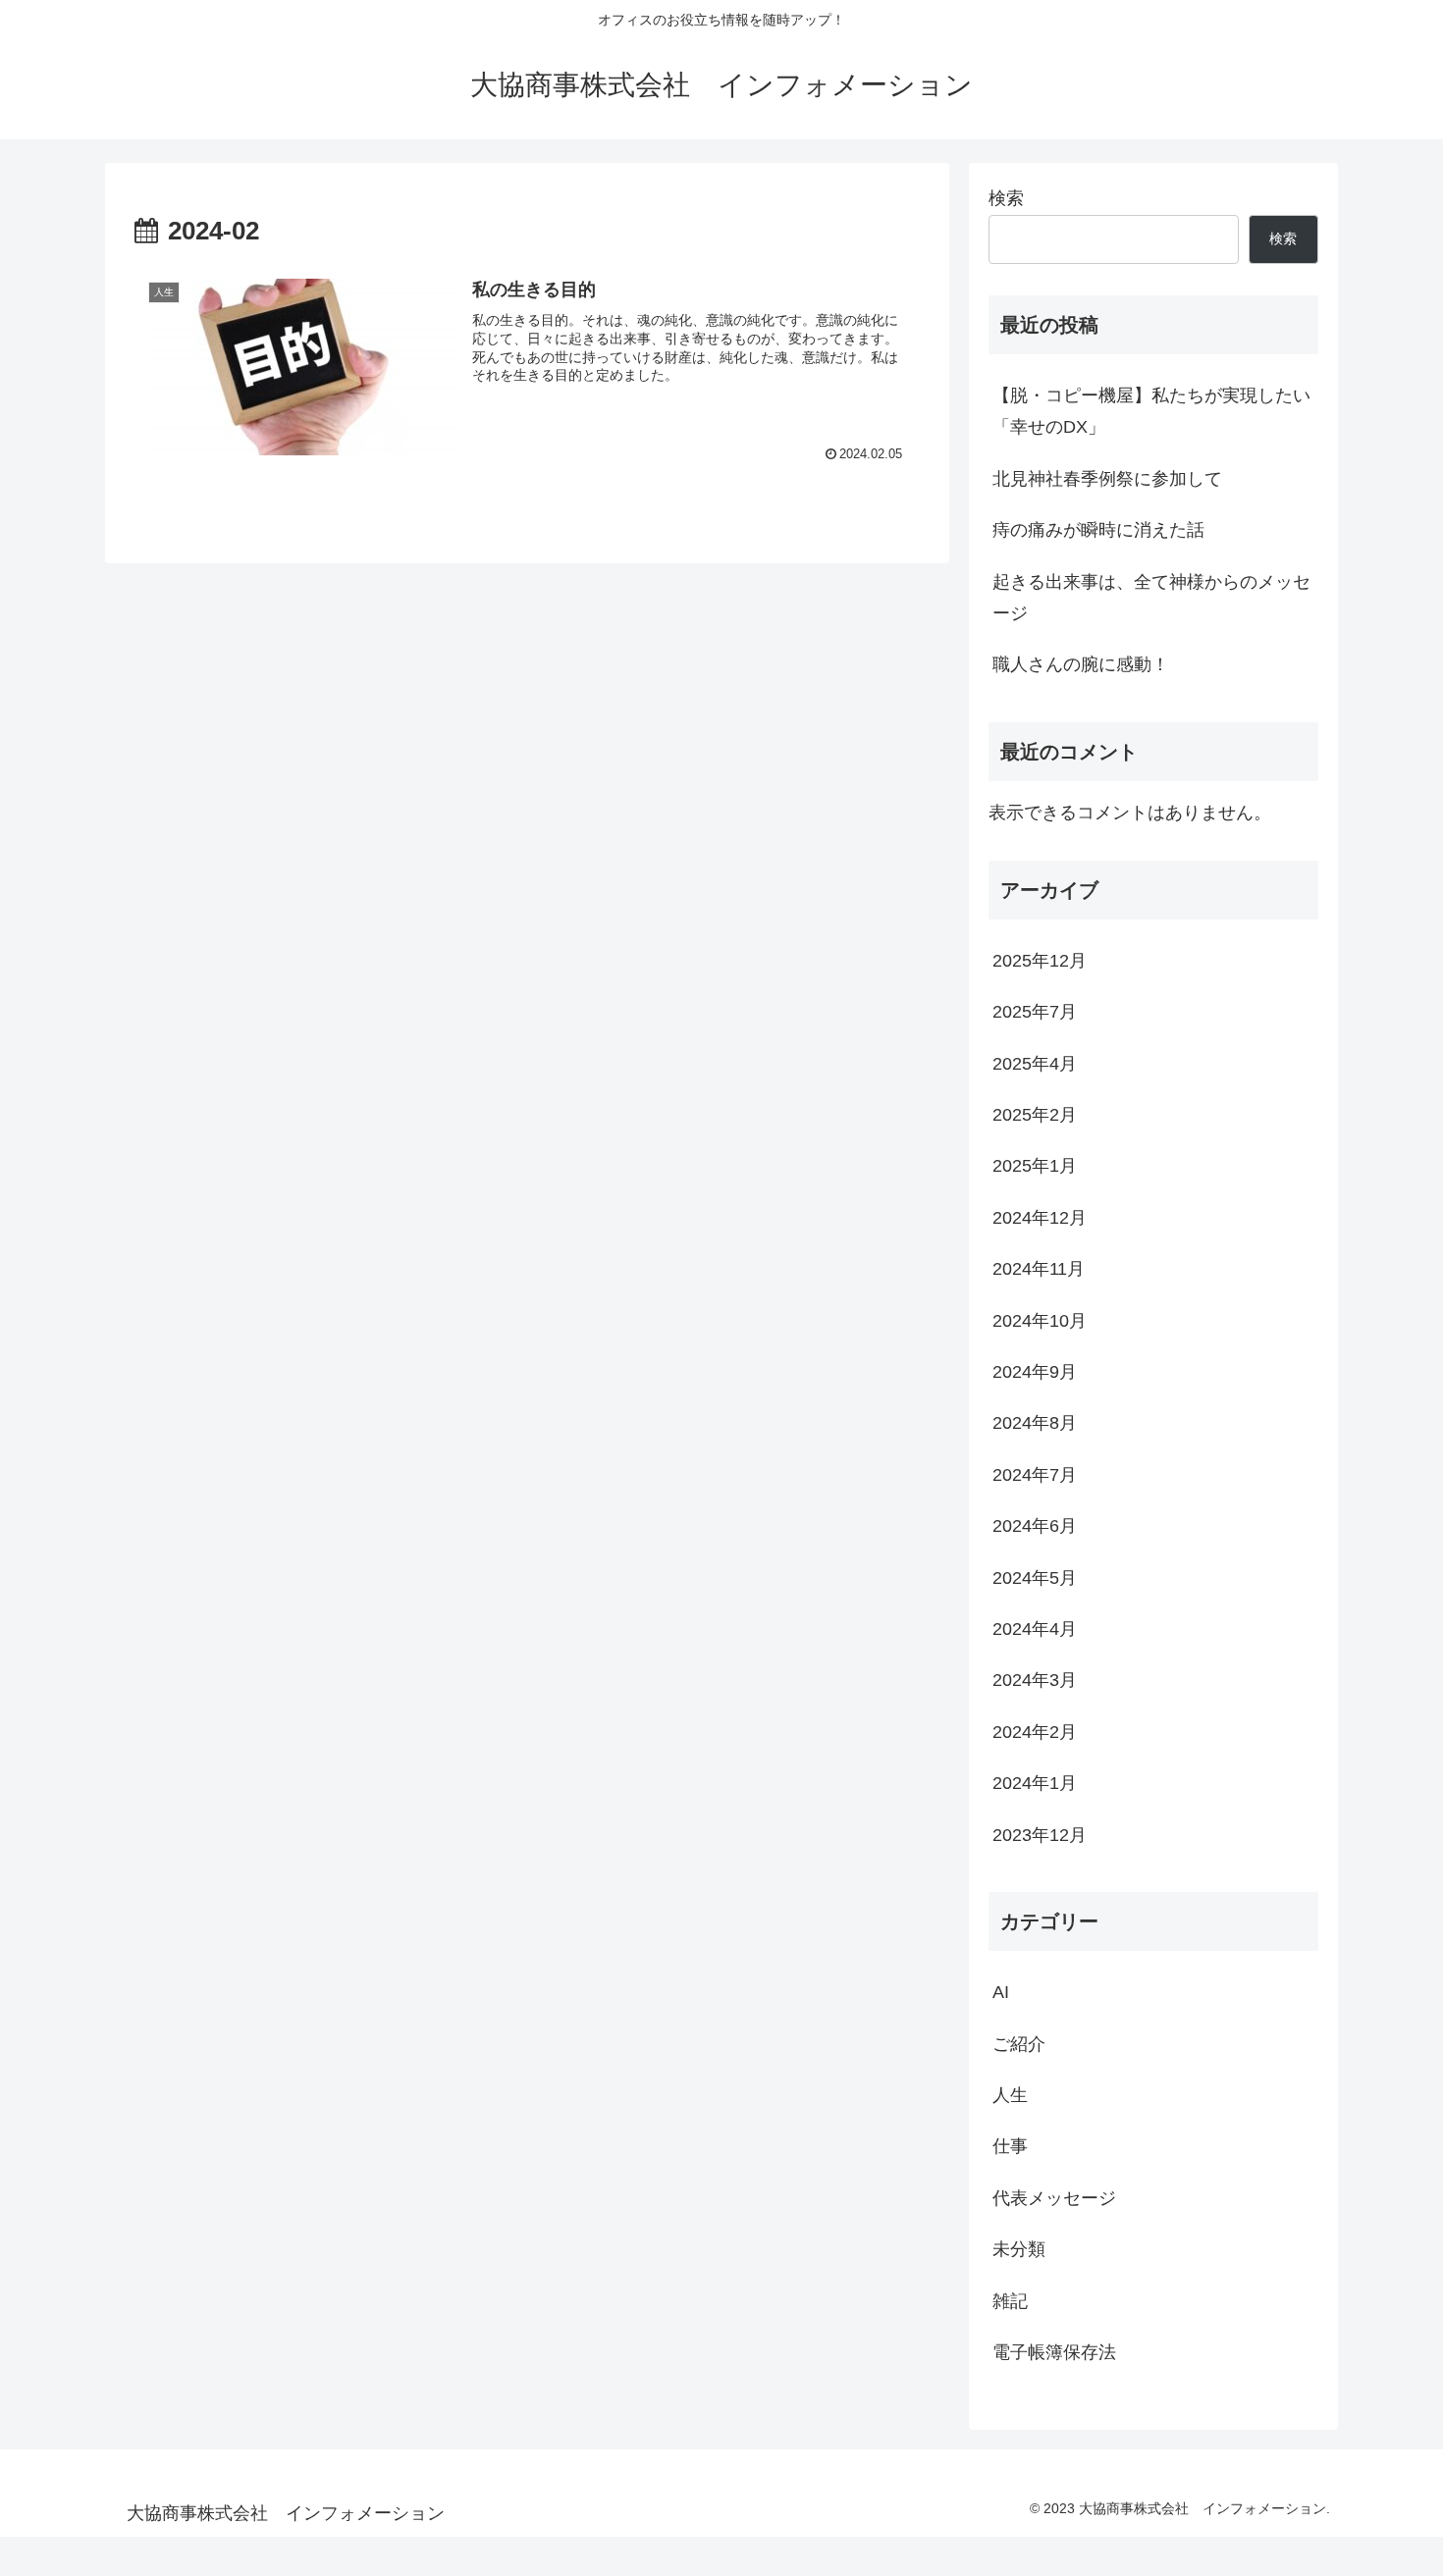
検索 (1006, 198)
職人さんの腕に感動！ (1081, 664)
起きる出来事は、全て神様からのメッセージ (1151, 598)
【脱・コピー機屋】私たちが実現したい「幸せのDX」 (1151, 411)
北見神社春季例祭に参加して (1107, 479)
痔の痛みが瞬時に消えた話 (1098, 530)
